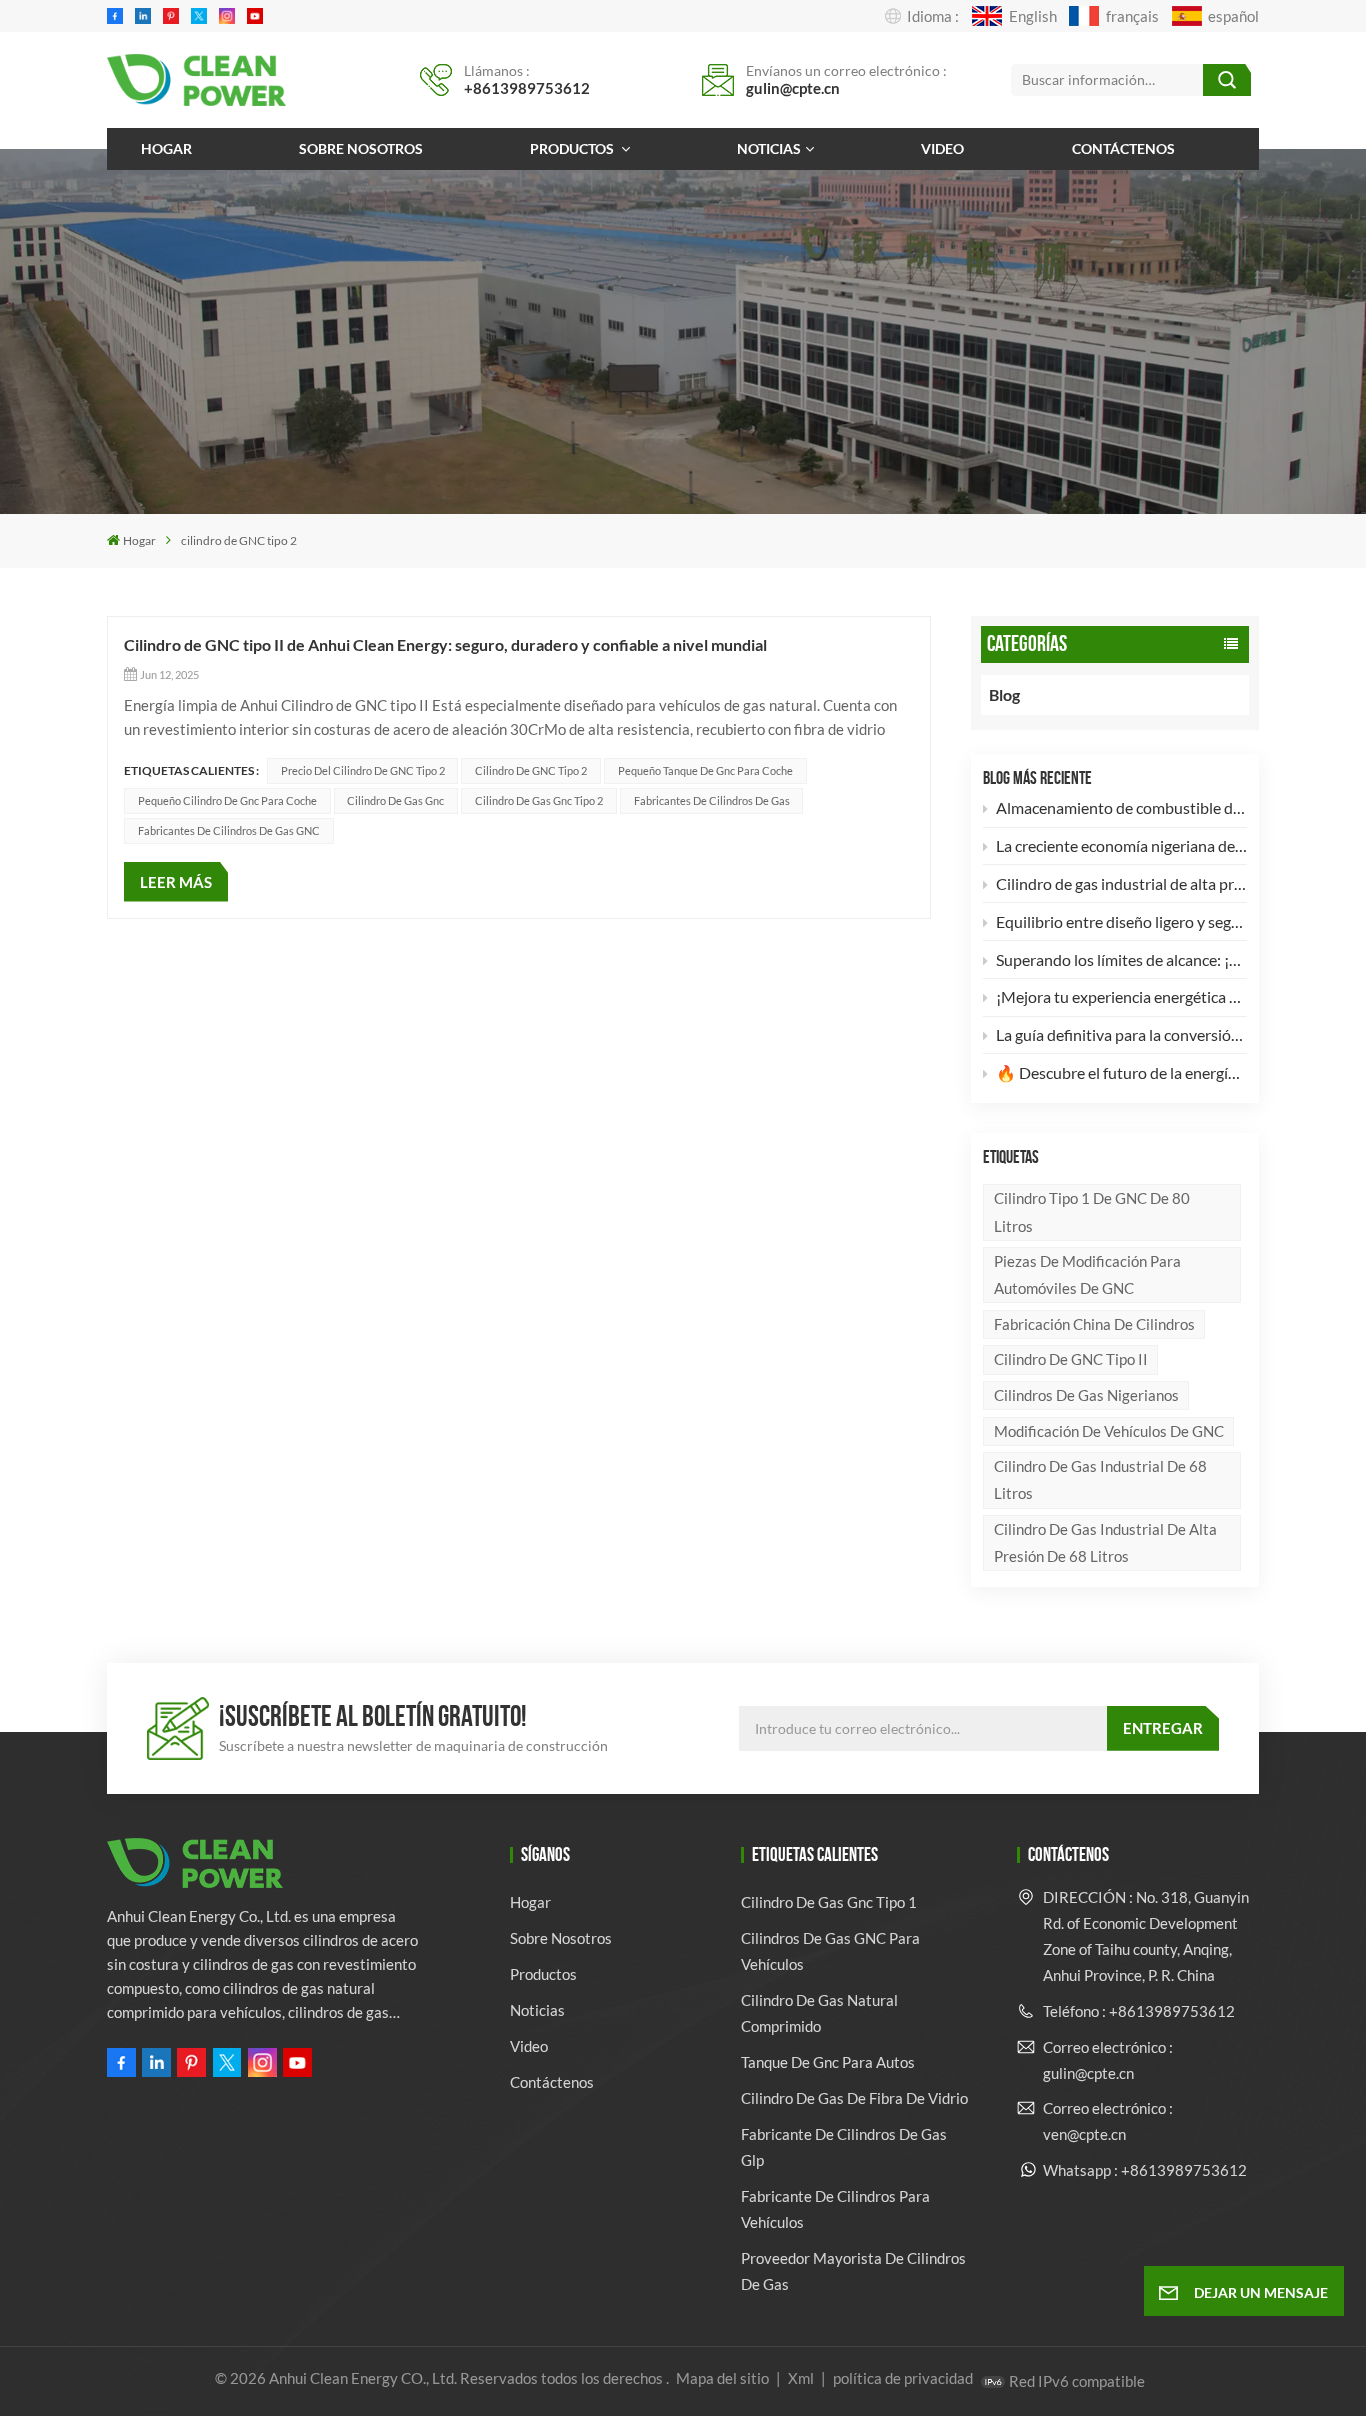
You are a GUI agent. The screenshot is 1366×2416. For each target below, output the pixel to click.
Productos (573, 148)
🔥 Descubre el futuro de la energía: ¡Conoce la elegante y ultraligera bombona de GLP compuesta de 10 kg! (1121, 1072)
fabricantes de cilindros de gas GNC (229, 830)
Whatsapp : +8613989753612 (1145, 2170)
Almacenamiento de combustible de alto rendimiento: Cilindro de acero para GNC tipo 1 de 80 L (1121, 807)
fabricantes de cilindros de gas (712, 800)
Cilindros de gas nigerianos (1086, 1395)
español (1233, 16)
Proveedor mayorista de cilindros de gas (853, 2271)
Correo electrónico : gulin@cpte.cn (1108, 2060)
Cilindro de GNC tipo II (1071, 1359)
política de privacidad (903, 2378)
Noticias (769, 148)
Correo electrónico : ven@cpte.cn (1108, 2121)
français (1132, 16)
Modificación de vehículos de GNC (1109, 1431)
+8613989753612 (527, 88)
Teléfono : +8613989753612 (1139, 2011)
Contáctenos (1123, 148)
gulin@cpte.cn (793, 88)
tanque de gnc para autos (828, 2062)
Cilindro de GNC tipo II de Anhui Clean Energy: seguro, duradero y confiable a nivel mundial (445, 644)
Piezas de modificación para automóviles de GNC (1087, 1274)
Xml (801, 2378)
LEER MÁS (176, 882)
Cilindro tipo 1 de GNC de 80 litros (1092, 1211)
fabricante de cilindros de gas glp (844, 2147)
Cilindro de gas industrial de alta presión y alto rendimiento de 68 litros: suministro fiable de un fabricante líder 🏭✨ (1121, 883)
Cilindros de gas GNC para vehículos (830, 1951)
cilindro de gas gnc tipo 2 (539, 800)
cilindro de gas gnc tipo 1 (829, 1902)
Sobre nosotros (361, 148)
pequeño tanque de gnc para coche (705, 770)
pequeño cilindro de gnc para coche (227, 800)
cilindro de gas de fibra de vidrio (854, 2098)
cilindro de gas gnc (395, 800)
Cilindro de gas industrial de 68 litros (1100, 1479)
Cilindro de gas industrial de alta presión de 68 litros (1105, 1542)
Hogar (166, 148)
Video (942, 148)
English (1032, 16)
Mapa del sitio (724, 2378)
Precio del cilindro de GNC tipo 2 (363, 770)
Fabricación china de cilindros (1094, 1324)
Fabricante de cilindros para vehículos (835, 2209)
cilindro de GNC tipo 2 (531, 770)
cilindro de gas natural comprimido (819, 2013)
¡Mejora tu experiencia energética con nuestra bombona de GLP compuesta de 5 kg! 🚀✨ (1121, 996)
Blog (1004, 694)
